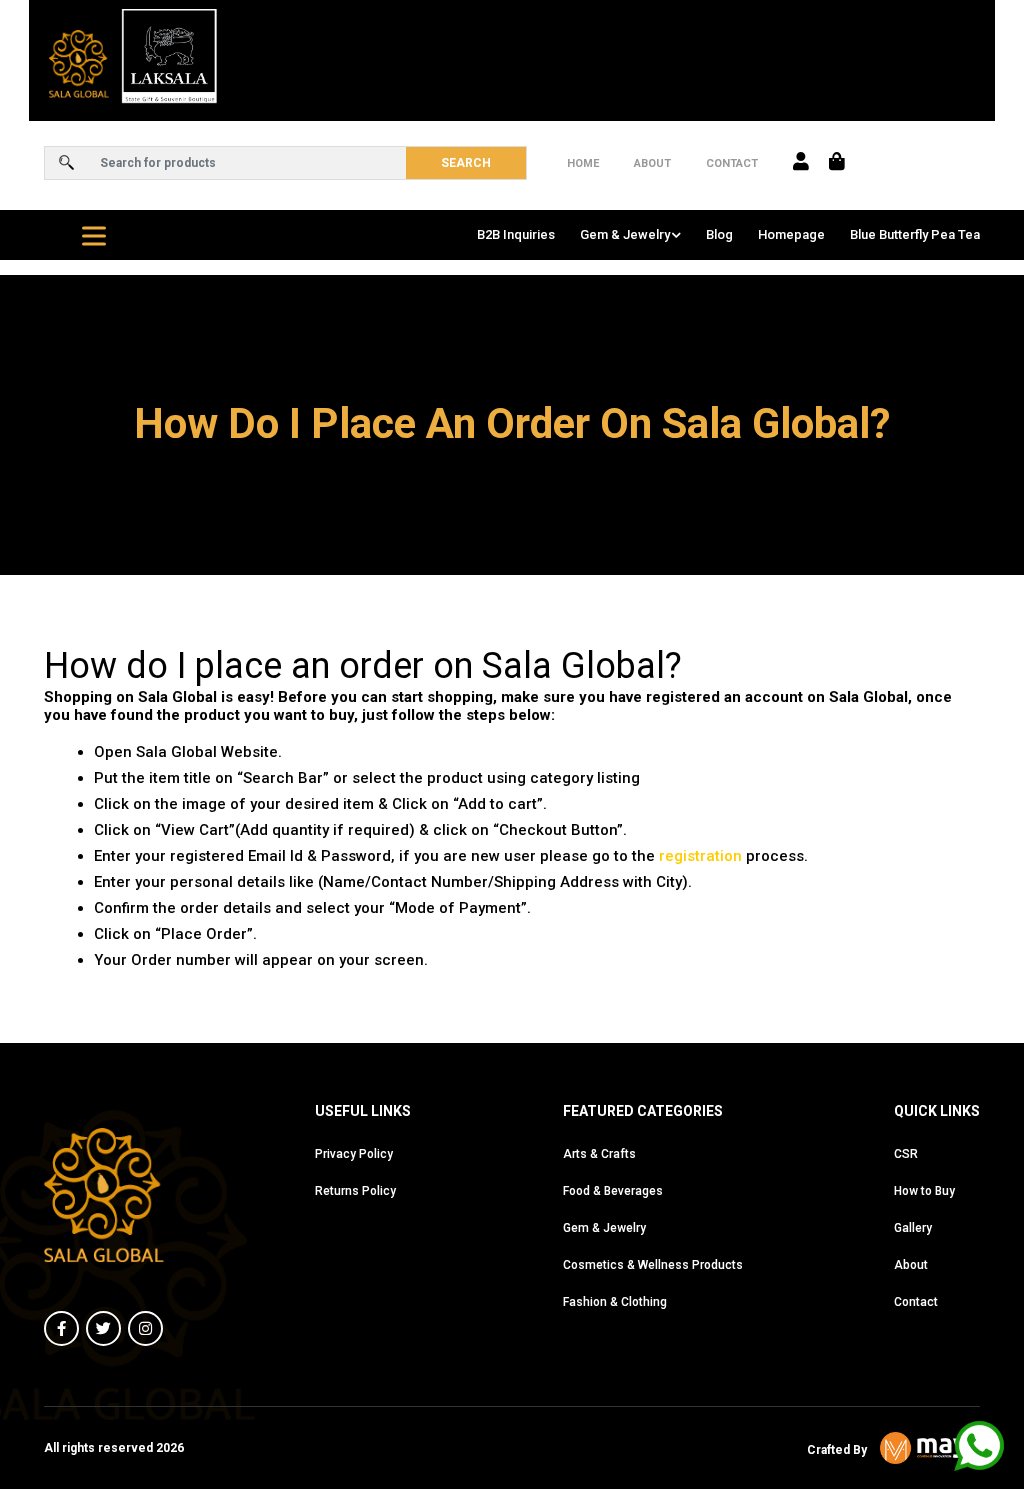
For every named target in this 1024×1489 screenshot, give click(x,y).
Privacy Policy (354, 1154)
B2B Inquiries (516, 234)
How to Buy (924, 1191)
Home (583, 163)
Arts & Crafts (599, 1154)
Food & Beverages (613, 1191)
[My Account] (801, 163)
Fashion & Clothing (615, 1302)
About (652, 163)
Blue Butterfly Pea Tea (915, 234)
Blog (719, 234)
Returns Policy (355, 1191)
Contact (732, 163)
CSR (906, 1154)
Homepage (791, 234)
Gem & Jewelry (625, 234)
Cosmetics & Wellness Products (653, 1265)
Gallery (913, 1228)
